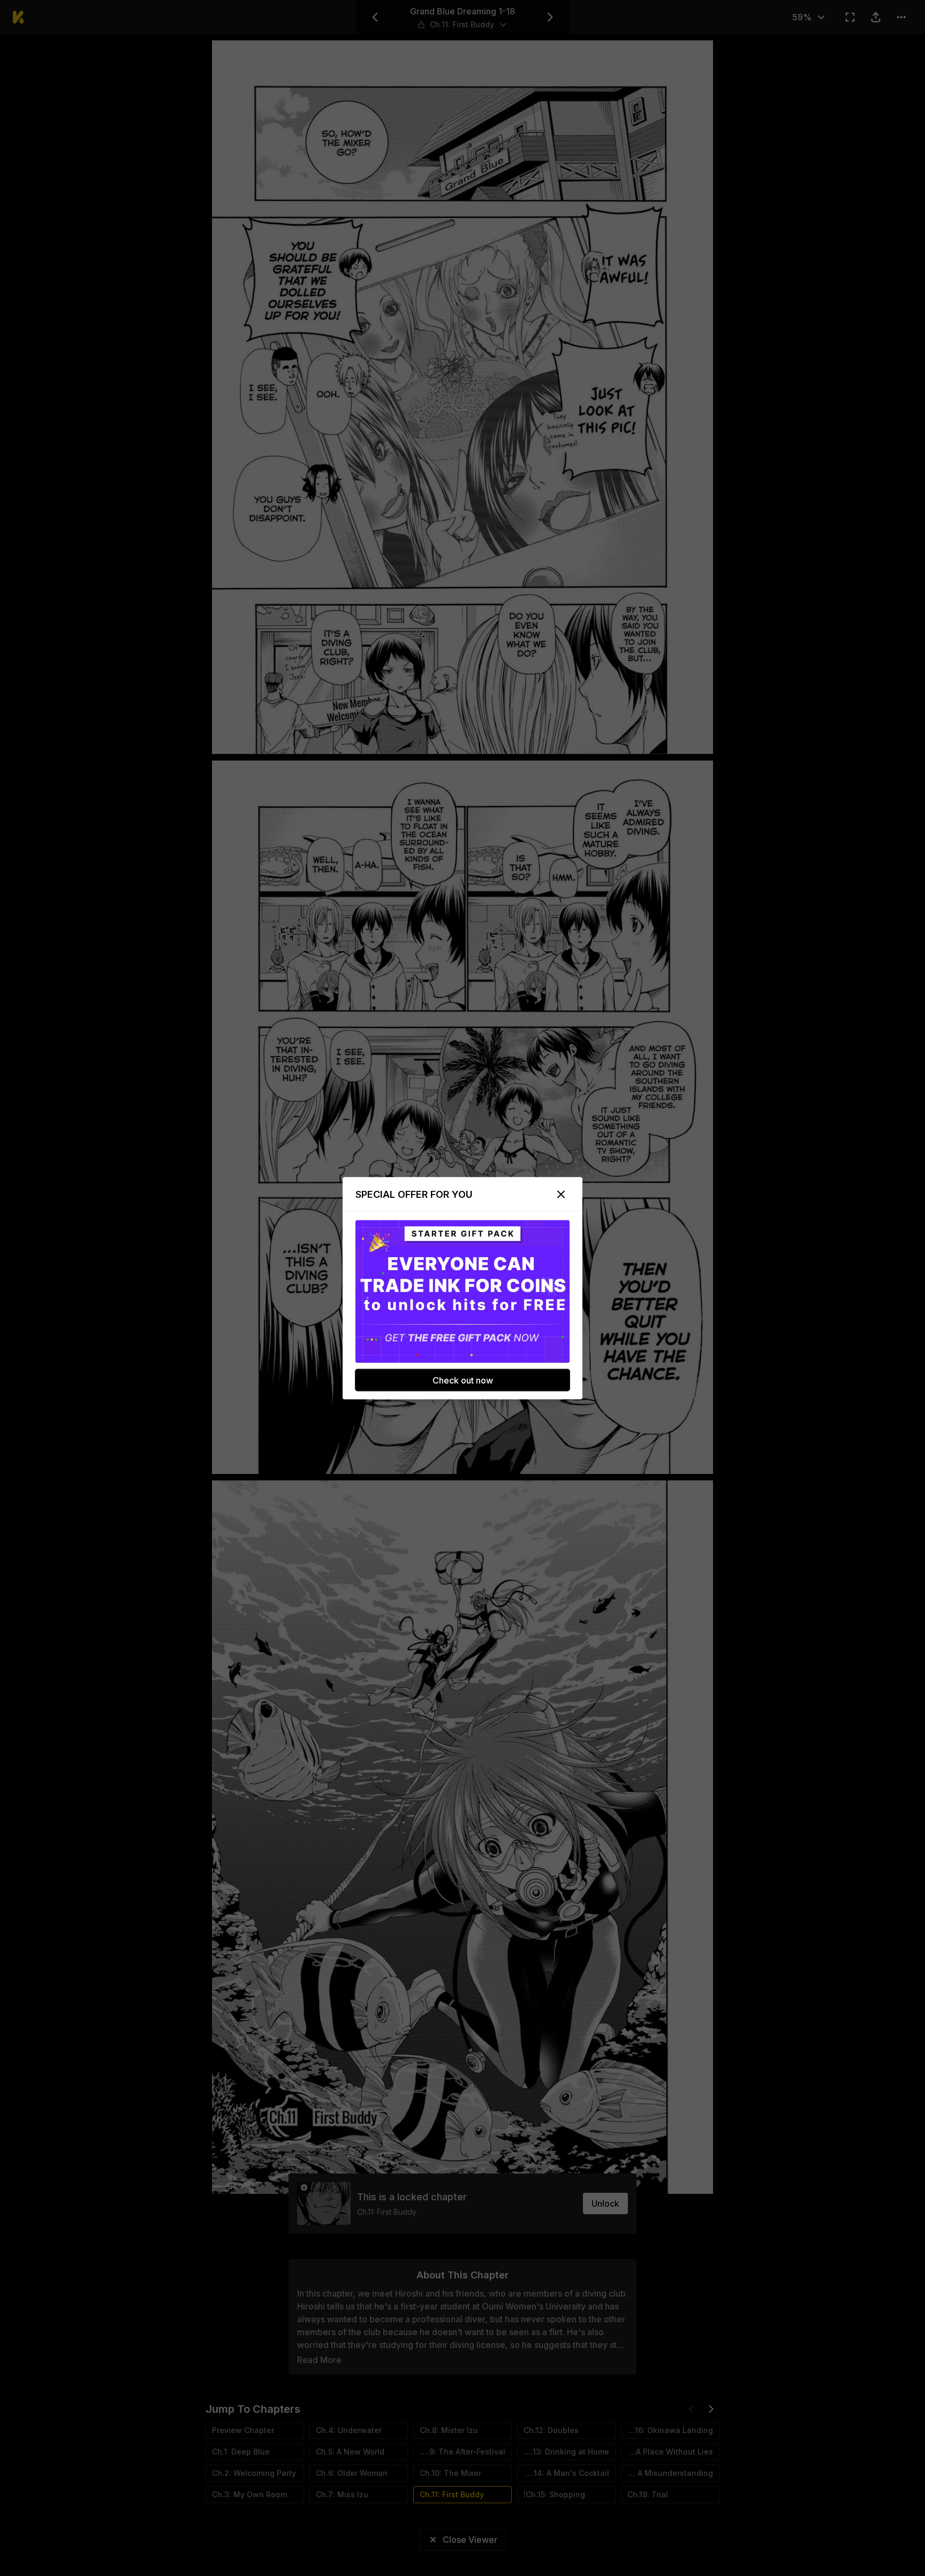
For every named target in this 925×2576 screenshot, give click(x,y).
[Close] (561, 1194)
